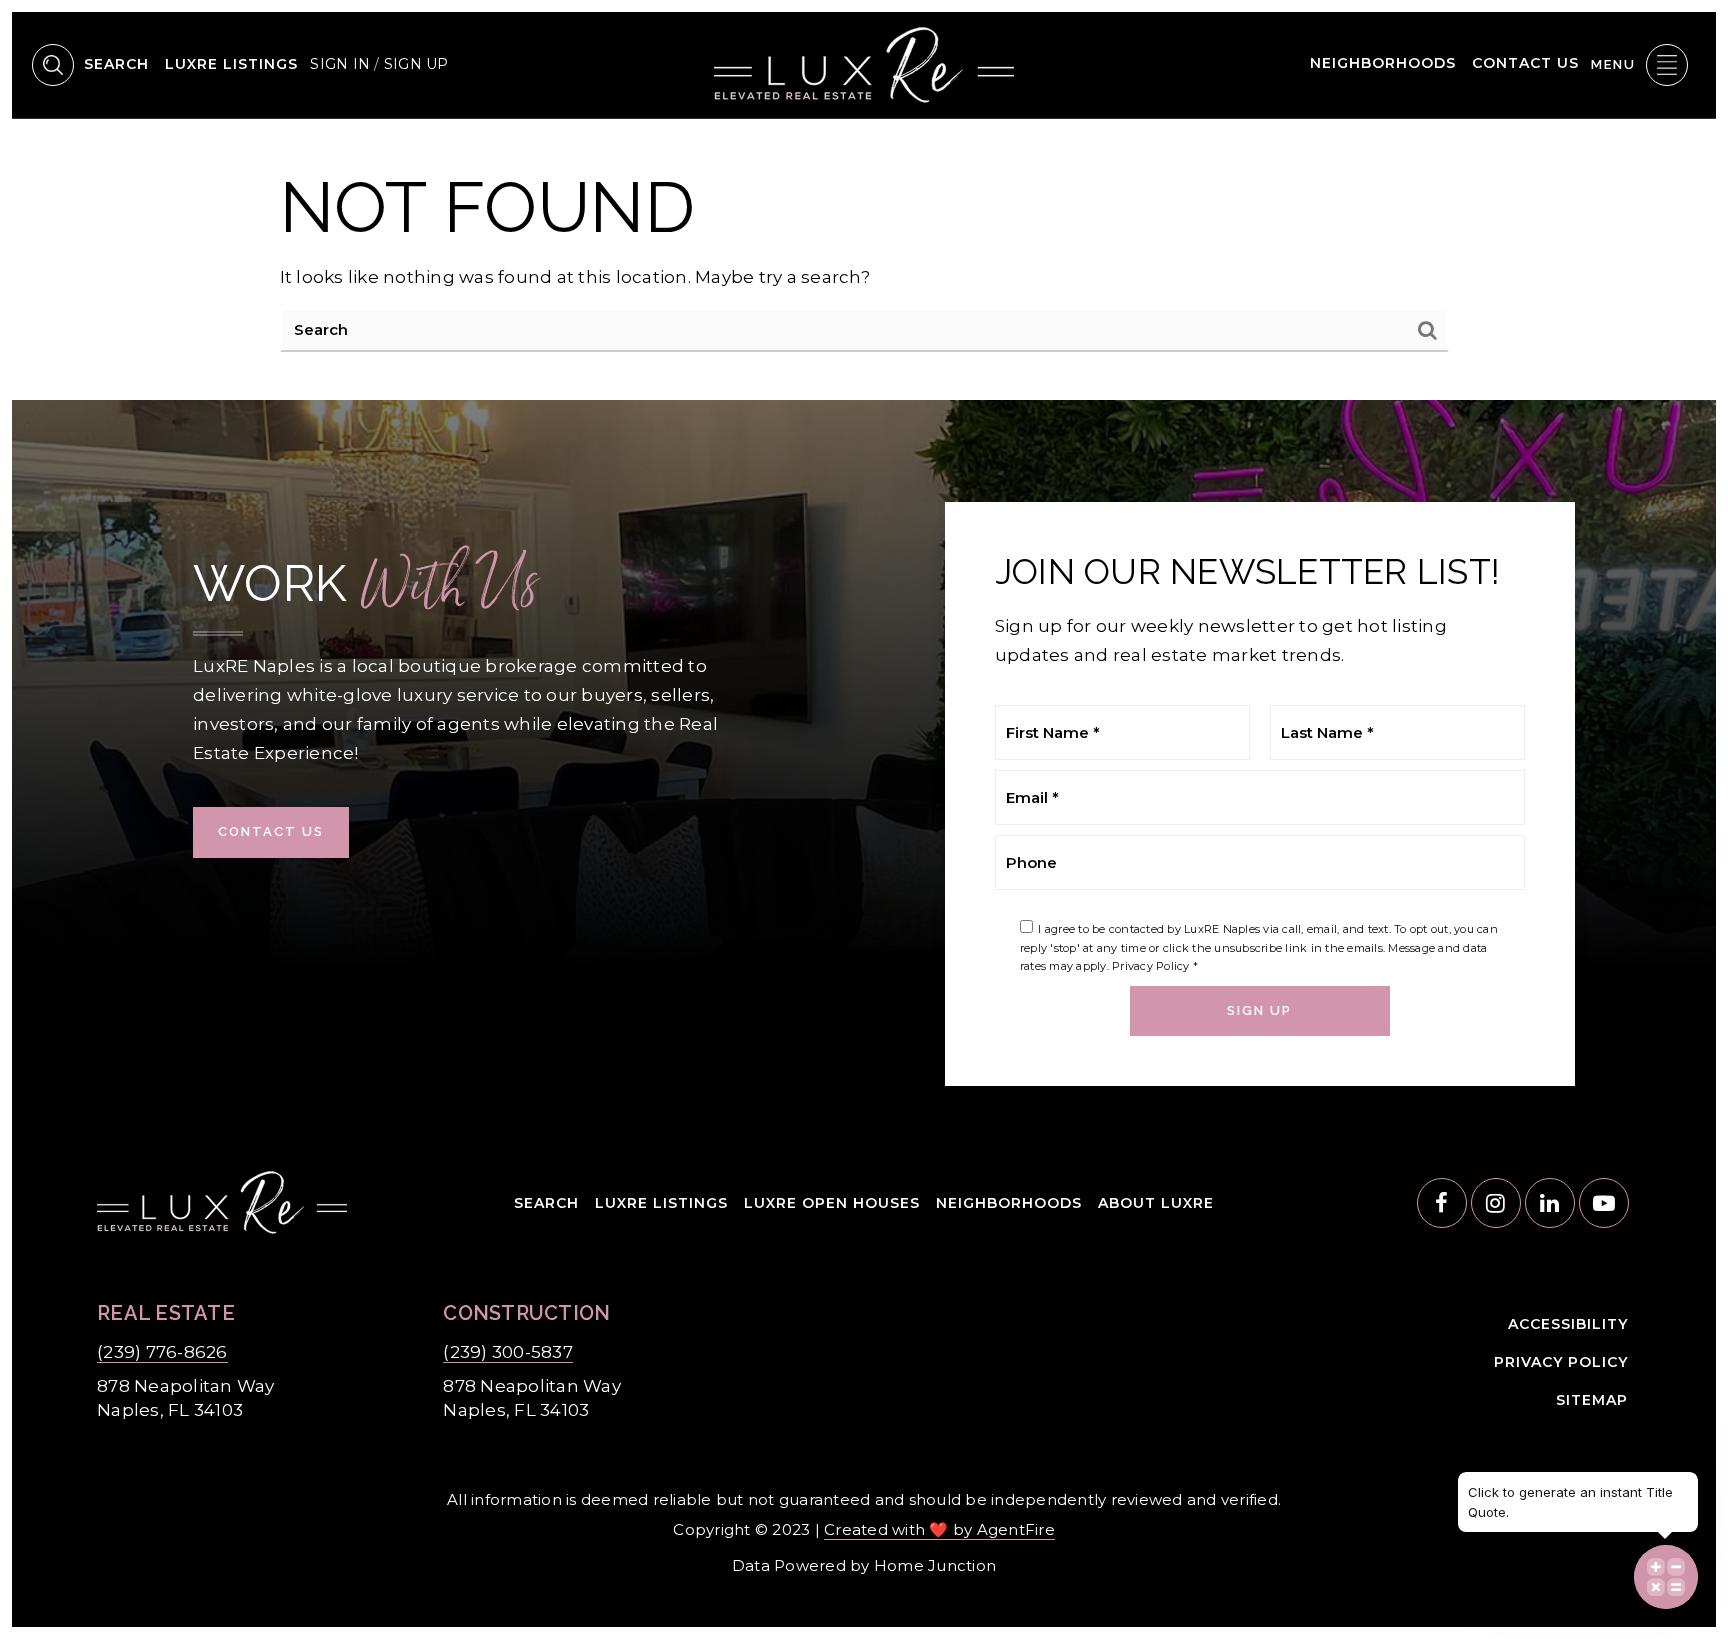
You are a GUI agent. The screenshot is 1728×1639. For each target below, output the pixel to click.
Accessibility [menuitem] (1568, 1324)
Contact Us (271, 831)
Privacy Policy (1151, 966)
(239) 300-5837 (508, 1352)
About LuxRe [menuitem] (1156, 1203)
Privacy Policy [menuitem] (1561, 1362)
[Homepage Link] (864, 63)
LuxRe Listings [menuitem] (231, 64)
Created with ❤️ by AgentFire (939, 1529)
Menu (1613, 64)
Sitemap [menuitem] (1592, 1400)
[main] (864, 259)
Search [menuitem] (116, 64)
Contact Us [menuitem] (1525, 63)
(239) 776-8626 (162, 1352)
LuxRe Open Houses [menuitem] (832, 1203)
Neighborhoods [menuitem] (1383, 63)
